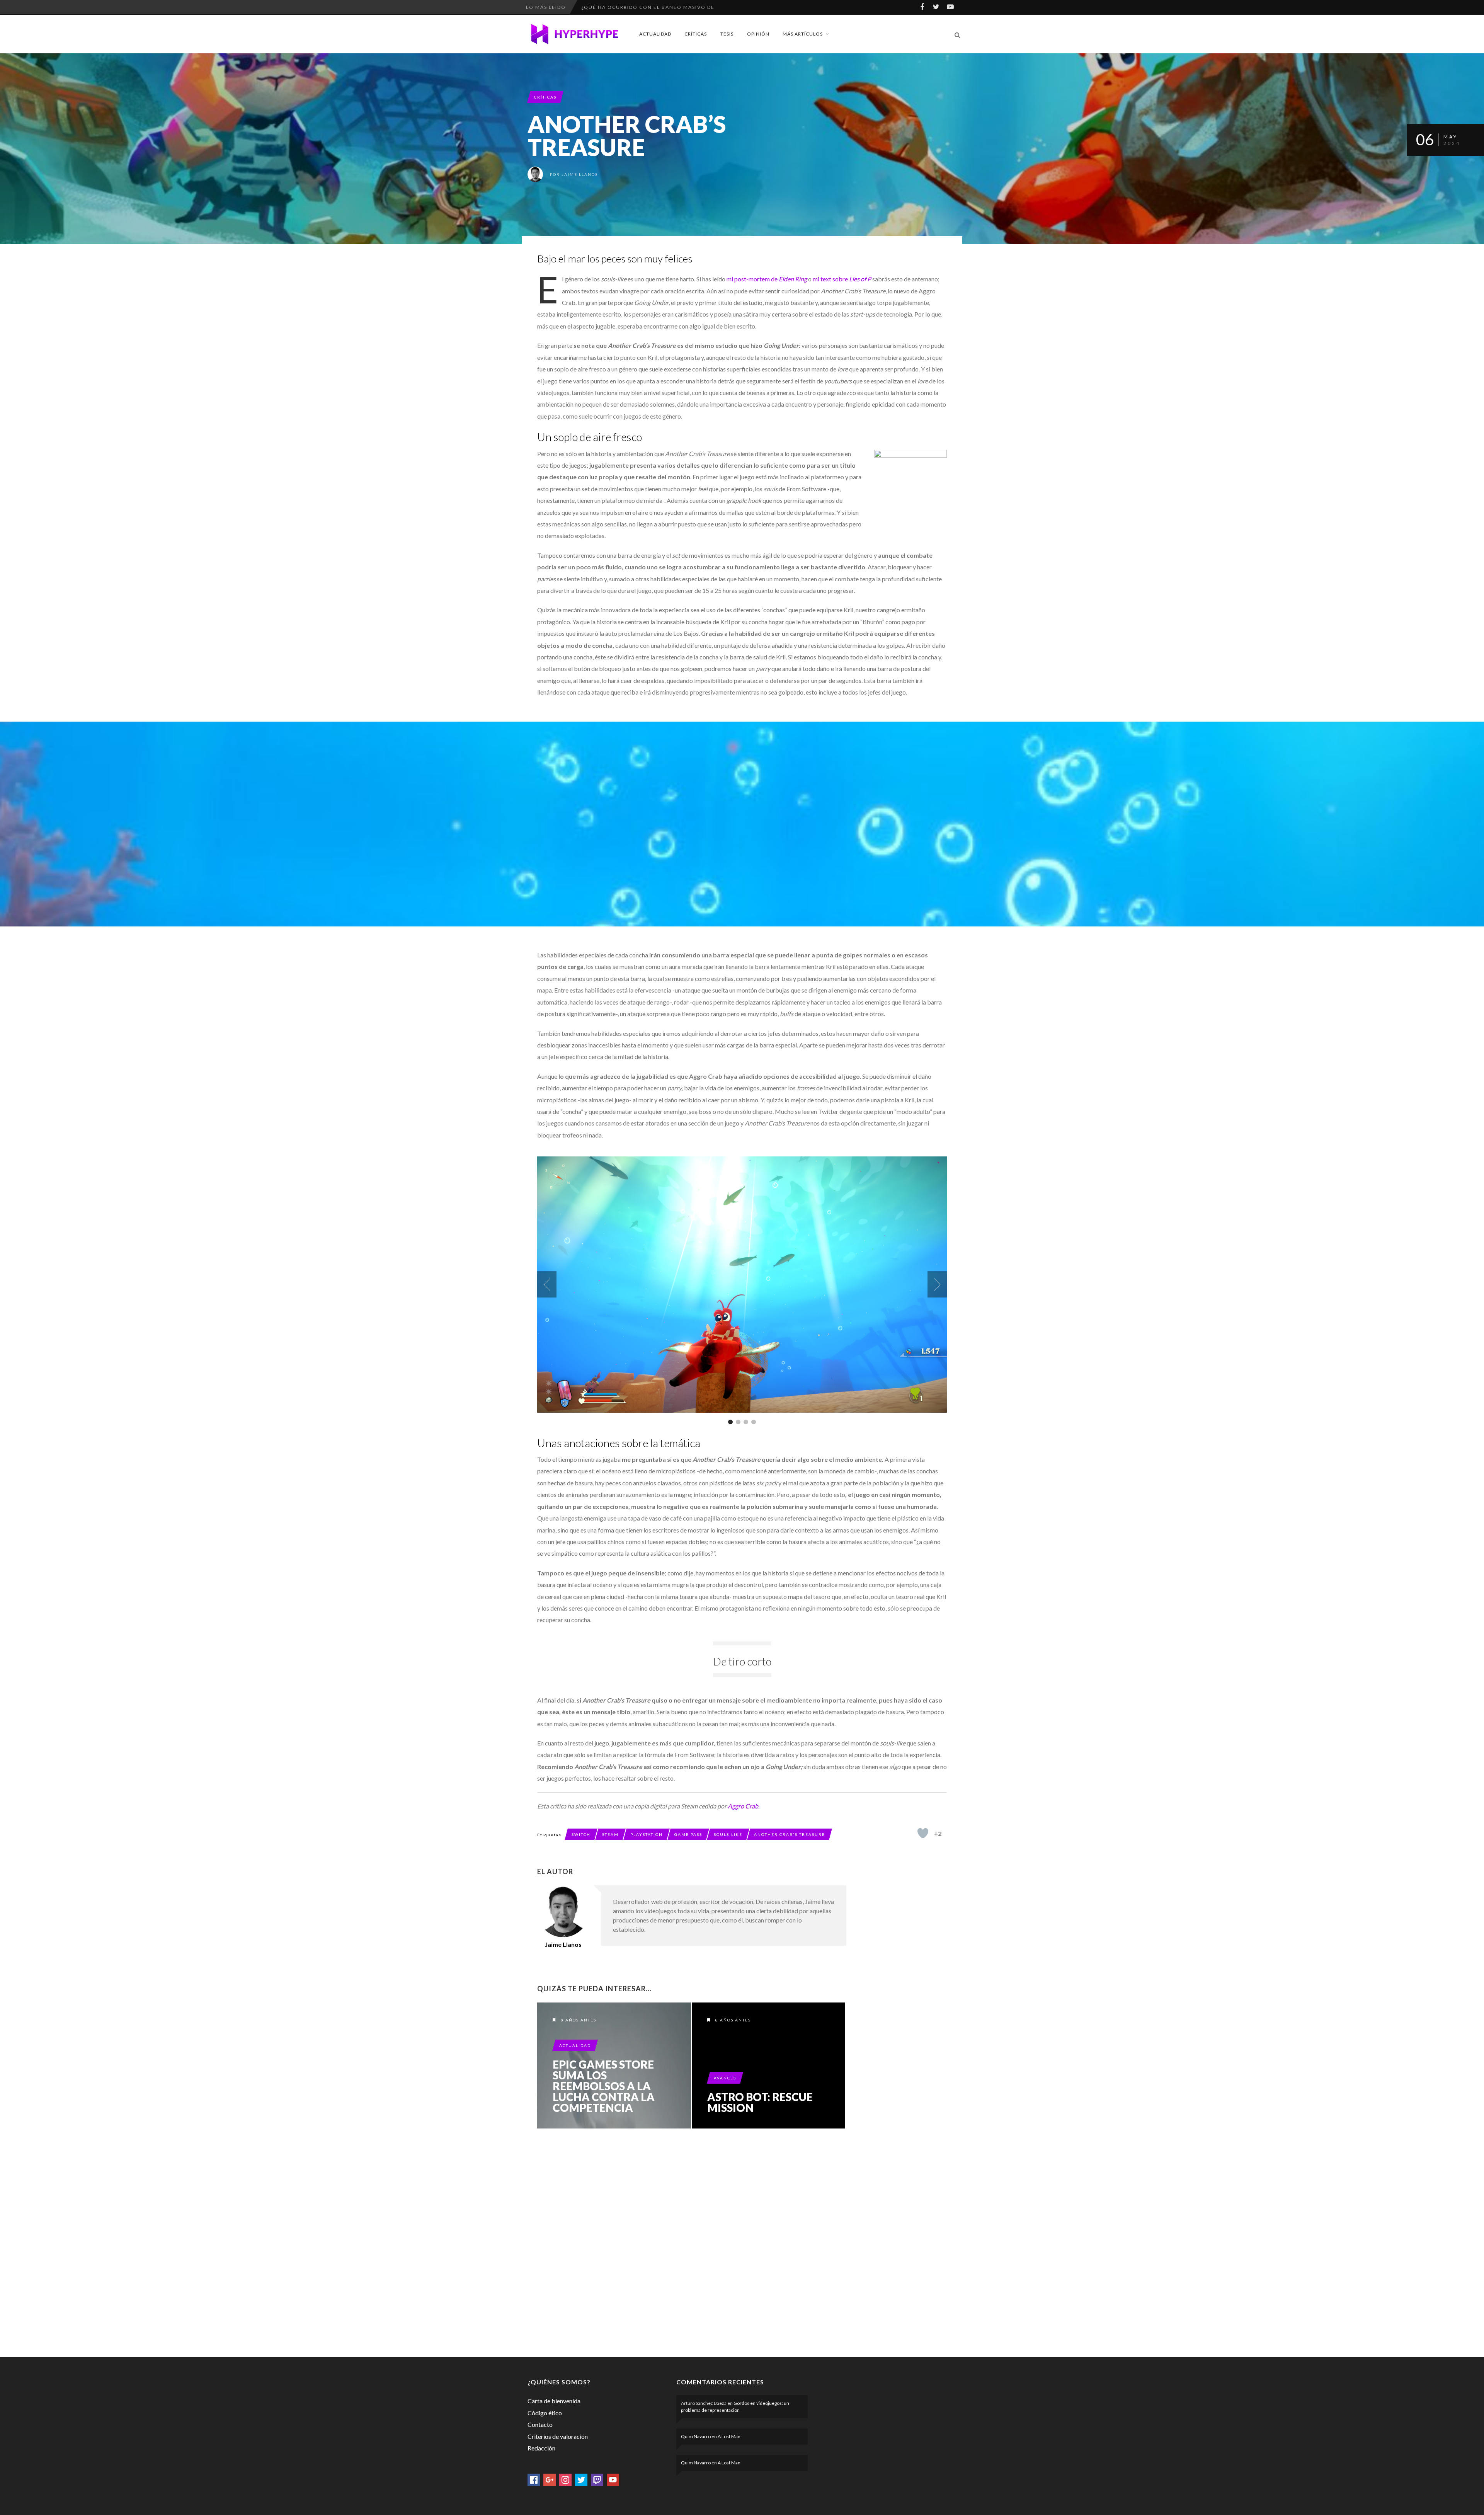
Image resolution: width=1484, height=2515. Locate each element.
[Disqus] (692, 2241)
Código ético (545, 2413)
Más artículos (803, 34)
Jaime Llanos (580, 174)
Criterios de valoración (558, 2436)
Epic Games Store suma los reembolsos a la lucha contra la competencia (604, 2086)
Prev (547, 1284)
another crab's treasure (790, 1834)
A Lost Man (729, 2436)
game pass (688, 1834)
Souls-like (728, 1834)
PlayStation (647, 1834)
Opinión (758, 34)
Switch (581, 1834)
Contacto (540, 2424)
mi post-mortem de (752, 279)
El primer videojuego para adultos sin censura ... (659, 7)
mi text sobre (831, 279)
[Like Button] (923, 1833)
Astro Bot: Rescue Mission (760, 2102)
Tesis (727, 34)
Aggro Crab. (744, 1806)
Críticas (696, 34)
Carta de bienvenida (554, 2401)
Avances (725, 2078)
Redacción (541, 2448)
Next (937, 1284)
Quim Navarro (696, 2436)
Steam (610, 1834)
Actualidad (655, 34)
